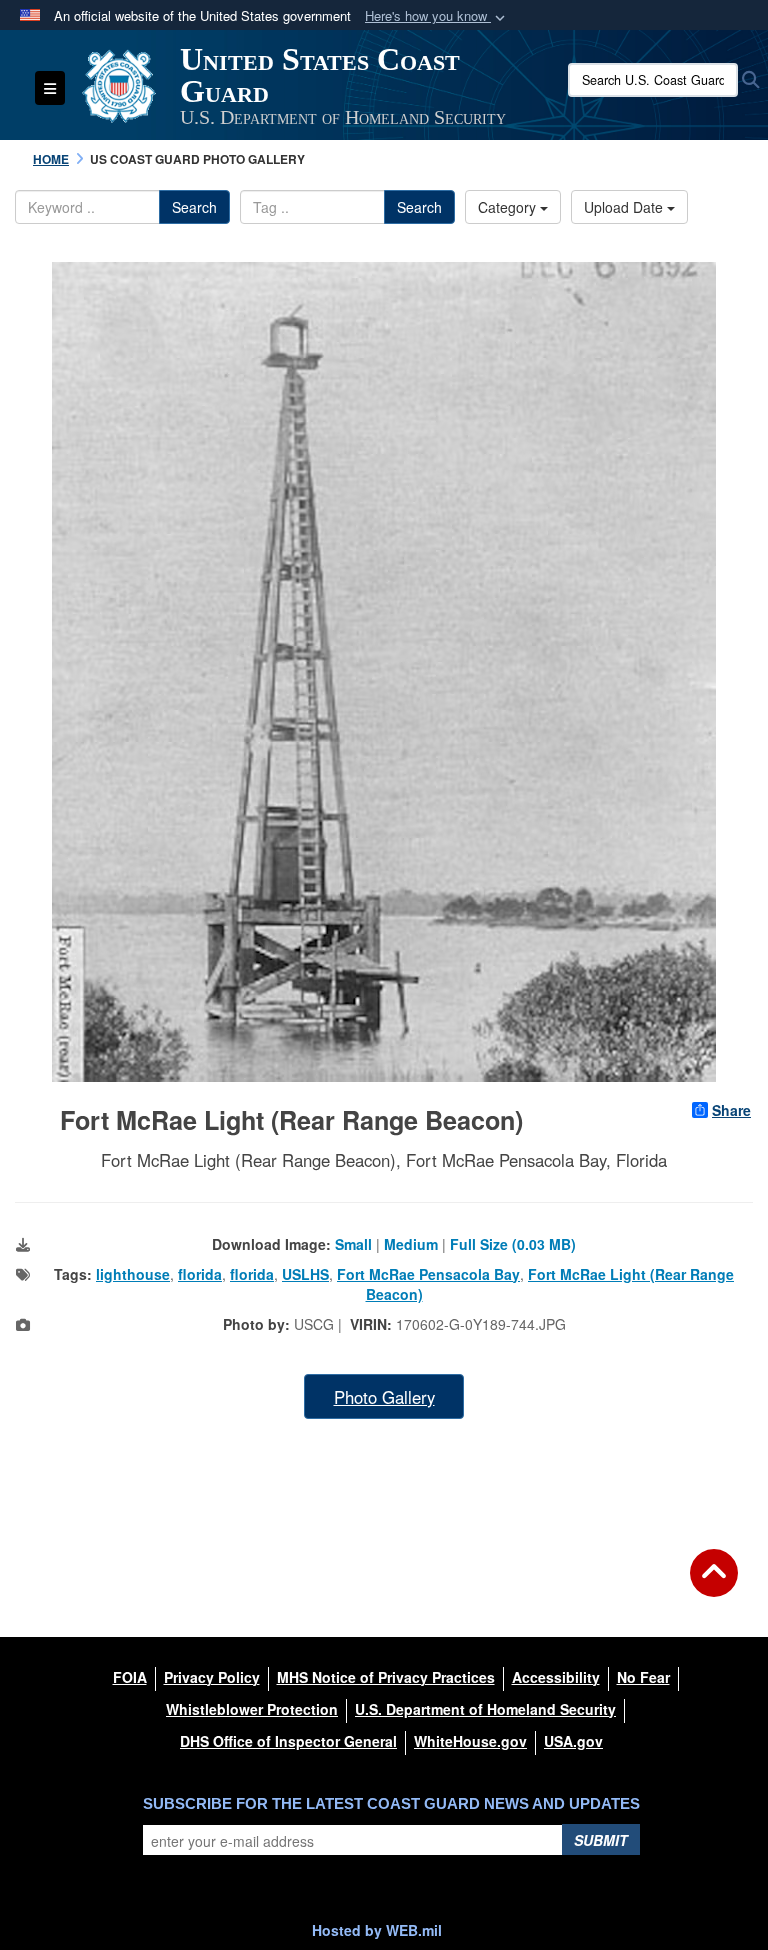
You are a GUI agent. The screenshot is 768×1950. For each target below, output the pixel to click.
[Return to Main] (714, 1585)
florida (200, 1274)
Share (731, 1110)
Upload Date (625, 207)
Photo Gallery (384, 1397)
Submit (601, 1840)
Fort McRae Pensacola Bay (428, 1274)
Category (509, 207)
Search (194, 207)
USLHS (305, 1274)
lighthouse (133, 1274)
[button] (437, 16)
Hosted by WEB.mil (377, 1930)
